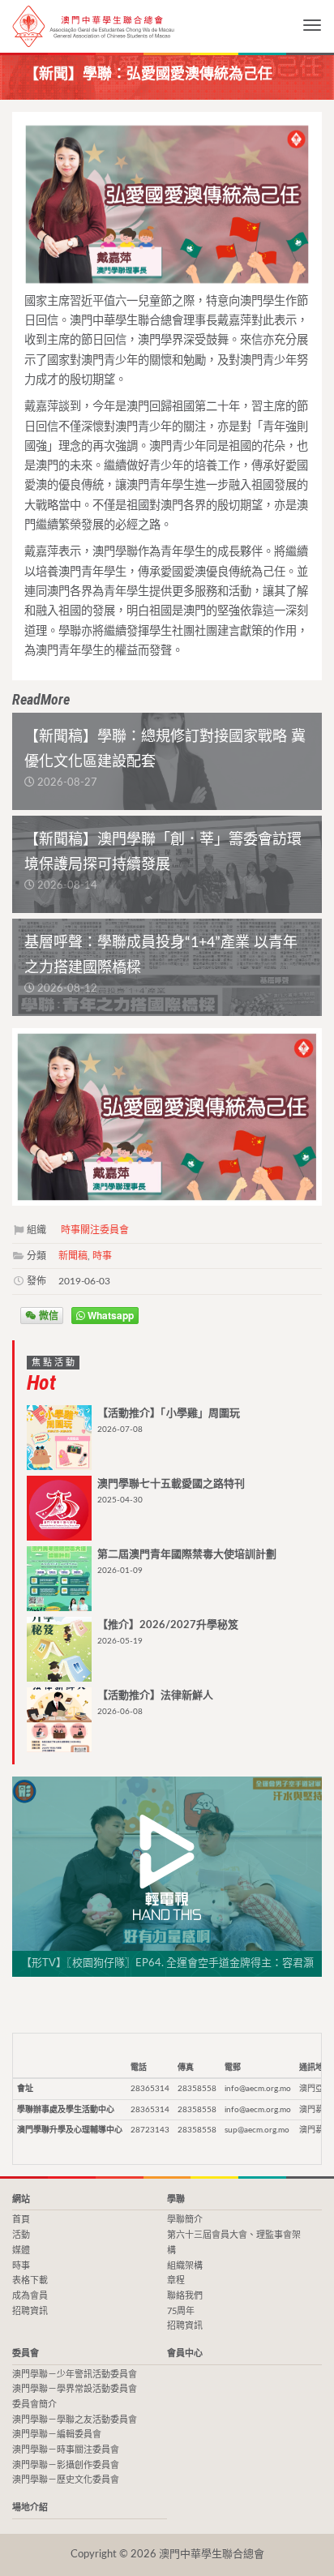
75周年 (181, 2311)
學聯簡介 (185, 2220)
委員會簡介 (34, 2405)
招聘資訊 (30, 2311)
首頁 (21, 2220)
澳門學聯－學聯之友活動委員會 (75, 2420)
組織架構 (185, 2266)
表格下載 (30, 2280)
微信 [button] (47, 1315)
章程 (176, 2280)
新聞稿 (73, 1256)
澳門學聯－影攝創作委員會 (66, 2465)
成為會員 (30, 2296)
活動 (21, 2235)
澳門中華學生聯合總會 (93, 26)
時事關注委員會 (95, 1230)
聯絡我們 (185, 2296)
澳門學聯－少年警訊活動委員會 (75, 2375)
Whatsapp (109, 1315)
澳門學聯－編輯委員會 (57, 2435)
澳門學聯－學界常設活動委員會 (75, 2389)
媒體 (21, 2250)
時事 (102, 1256)
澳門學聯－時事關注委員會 (66, 2450)
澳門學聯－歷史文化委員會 (66, 2480)
